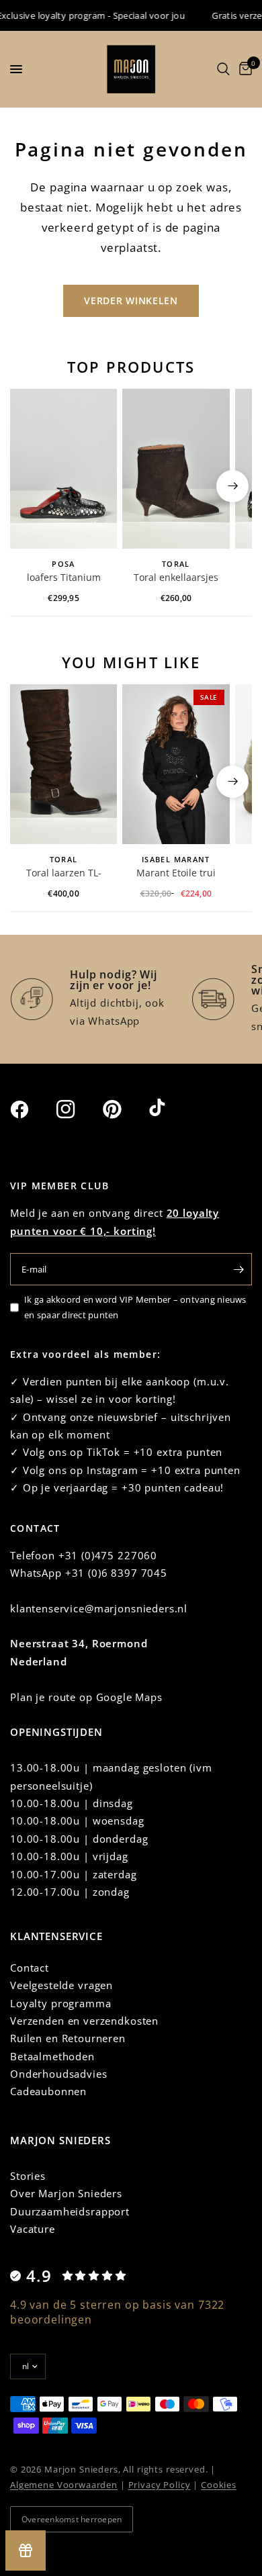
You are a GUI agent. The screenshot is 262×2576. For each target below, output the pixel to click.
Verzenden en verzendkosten (84, 2021)
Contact (30, 1968)
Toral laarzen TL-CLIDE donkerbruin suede (64, 874)
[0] (243, 69)
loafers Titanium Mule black (64, 578)
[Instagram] (78, 1109)
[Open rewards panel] (26, 2550)
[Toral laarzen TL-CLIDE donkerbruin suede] (63, 765)
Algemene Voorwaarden (64, 2485)
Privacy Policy (160, 2485)
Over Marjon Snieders (66, 2193)
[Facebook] (32, 1109)
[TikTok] (171, 1109)
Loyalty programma (60, 2003)
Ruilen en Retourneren (68, 2038)
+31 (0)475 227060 (108, 1555)
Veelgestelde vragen (61, 1985)
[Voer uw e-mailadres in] (238, 1269)
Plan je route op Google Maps (86, 1697)
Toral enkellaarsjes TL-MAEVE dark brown (176, 578)
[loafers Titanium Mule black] (63, 469)
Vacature (33, 2229)
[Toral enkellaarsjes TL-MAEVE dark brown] (176, 469)
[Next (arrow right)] (232, 486)
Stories (28, 2176)
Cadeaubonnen (48, 2091)
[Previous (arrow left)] (30, 486)
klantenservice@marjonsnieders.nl (99, 1608)
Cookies (219, 2485)
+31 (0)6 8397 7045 (116, 1573)
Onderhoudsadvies (59, 2074)
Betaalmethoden (52, 2056)
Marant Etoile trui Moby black (176, 874)
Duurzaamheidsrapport (70, 2211)
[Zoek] (223, 69)
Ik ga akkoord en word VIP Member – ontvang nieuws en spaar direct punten (135, 1307)
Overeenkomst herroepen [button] (72, 2519)
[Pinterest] (124, 1109)
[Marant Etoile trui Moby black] (176, 765)
